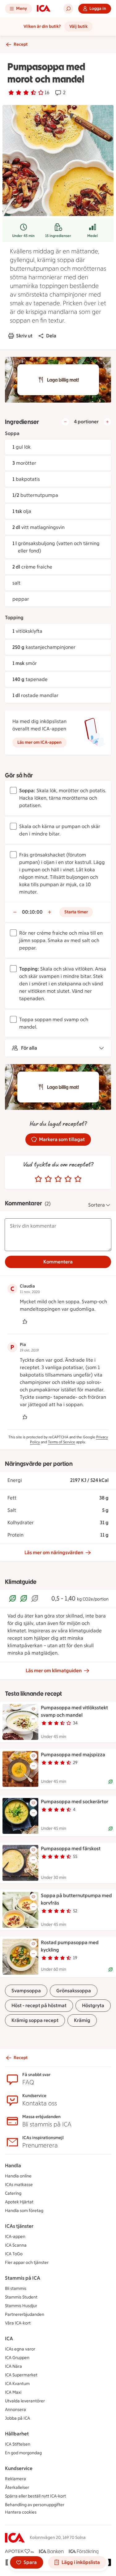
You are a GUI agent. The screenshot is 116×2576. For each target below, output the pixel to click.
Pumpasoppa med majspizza (73, 1755)
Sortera (97, 1205)
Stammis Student (21, 2297)
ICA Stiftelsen (18, 2444)
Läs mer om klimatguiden (54, 1671)
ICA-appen (15, 2237)
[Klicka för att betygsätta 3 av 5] (58, 1179)
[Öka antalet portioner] (107, 422)
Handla (13, 2166)
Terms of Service (62, 1442)
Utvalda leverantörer (25, 2401)
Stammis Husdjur (21, 2306)
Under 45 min (23, 236)
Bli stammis (16, 2288)
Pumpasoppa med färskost (71, 1848)
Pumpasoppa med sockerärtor (75, 1802)
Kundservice (19, 2468)
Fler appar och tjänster (27, 2263)
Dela (51, 336)
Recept (21, 44)
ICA (9, 2339)
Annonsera (15, 2410)
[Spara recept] (33, 1709)
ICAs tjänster (19, 2226)
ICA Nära (13, 2366)
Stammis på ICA (23, 2278)
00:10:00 (32, 912)
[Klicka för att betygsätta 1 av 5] (38, 1179)
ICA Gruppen (17, 2358)
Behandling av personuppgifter (35, 2505)
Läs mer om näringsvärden (54, 1552)
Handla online (18, 2176)
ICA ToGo (14, 2254)
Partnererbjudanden (25, 2314)
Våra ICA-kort (18, 2323)
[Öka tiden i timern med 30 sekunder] (49, 912)
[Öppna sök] (68, 9)
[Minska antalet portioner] (65, 422)
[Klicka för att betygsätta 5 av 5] (78, 1179)
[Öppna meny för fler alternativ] (33, 1719)
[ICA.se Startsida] (44, 9)
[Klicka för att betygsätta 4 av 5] (68, 1179)
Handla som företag (24, 2211)
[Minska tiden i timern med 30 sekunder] (15, 912)
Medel (92, 236)
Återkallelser (17, 2487)
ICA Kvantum (17, 2384)
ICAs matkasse (19, 2185)
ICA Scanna (16, 2245)
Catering (13, 2193)
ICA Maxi (13, 2392)
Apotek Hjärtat (19, 2202)
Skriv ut (24, 336)
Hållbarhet (17, 2434)
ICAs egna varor (20, 2349)
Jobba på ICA (17, 2418)
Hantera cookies (21, 2512)
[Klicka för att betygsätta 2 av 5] (48, 1179)
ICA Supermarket (21, 2375)
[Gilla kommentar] (25, 1322)
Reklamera (15, 2479)
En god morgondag (23, 2453)
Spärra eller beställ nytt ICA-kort (35, 2496)
